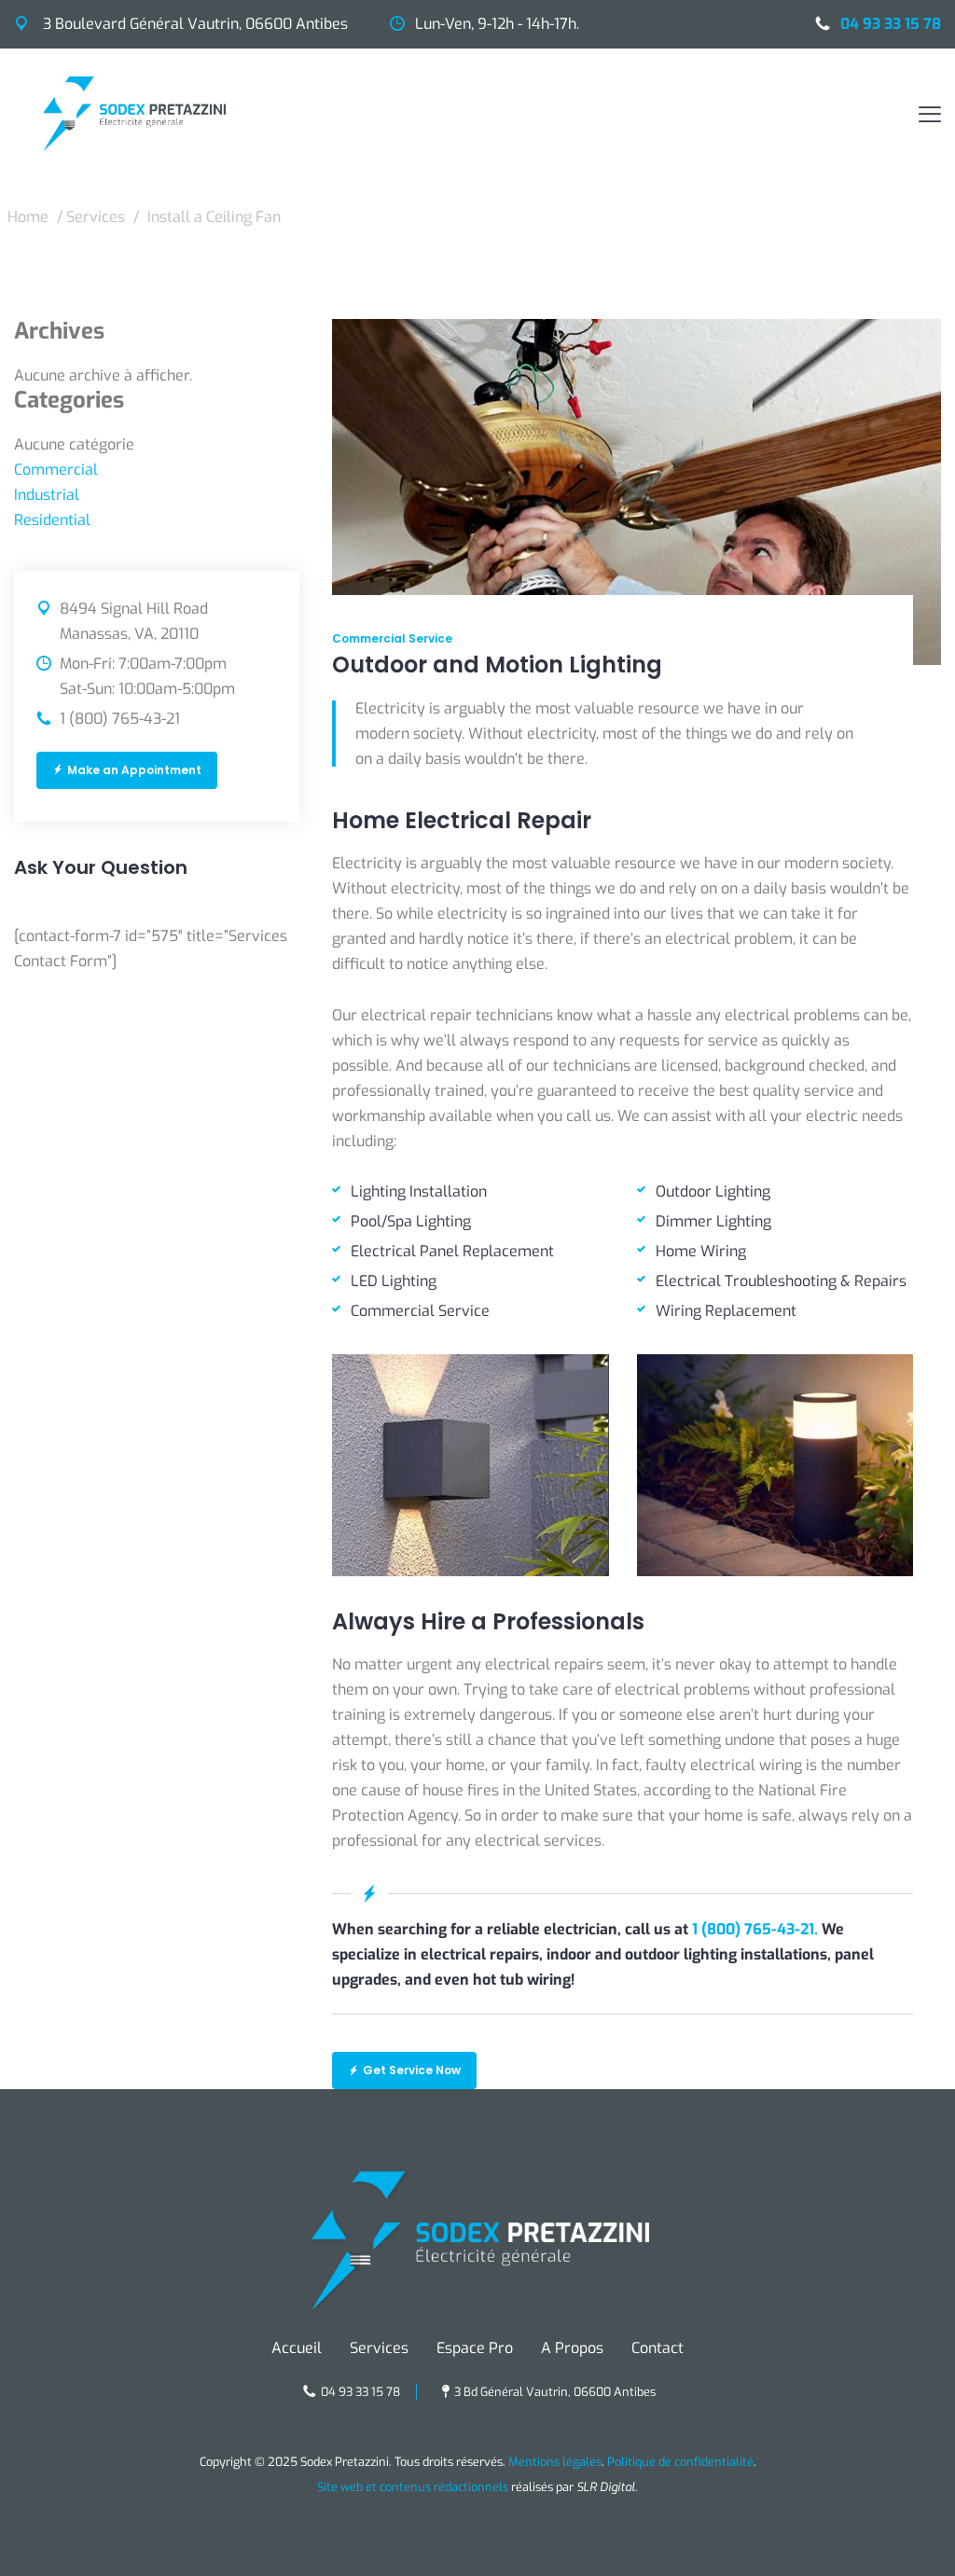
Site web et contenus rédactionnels (413, 2487)
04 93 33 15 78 (891, 24)
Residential (52, 520)
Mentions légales (555, 2462)
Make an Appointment (134, 770)
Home (28, 217)
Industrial (47, 495)
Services (96, 217)
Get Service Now (412, 2070)
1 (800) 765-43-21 (120, 719)
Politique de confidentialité (680, 2462)
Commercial (56, 470)
